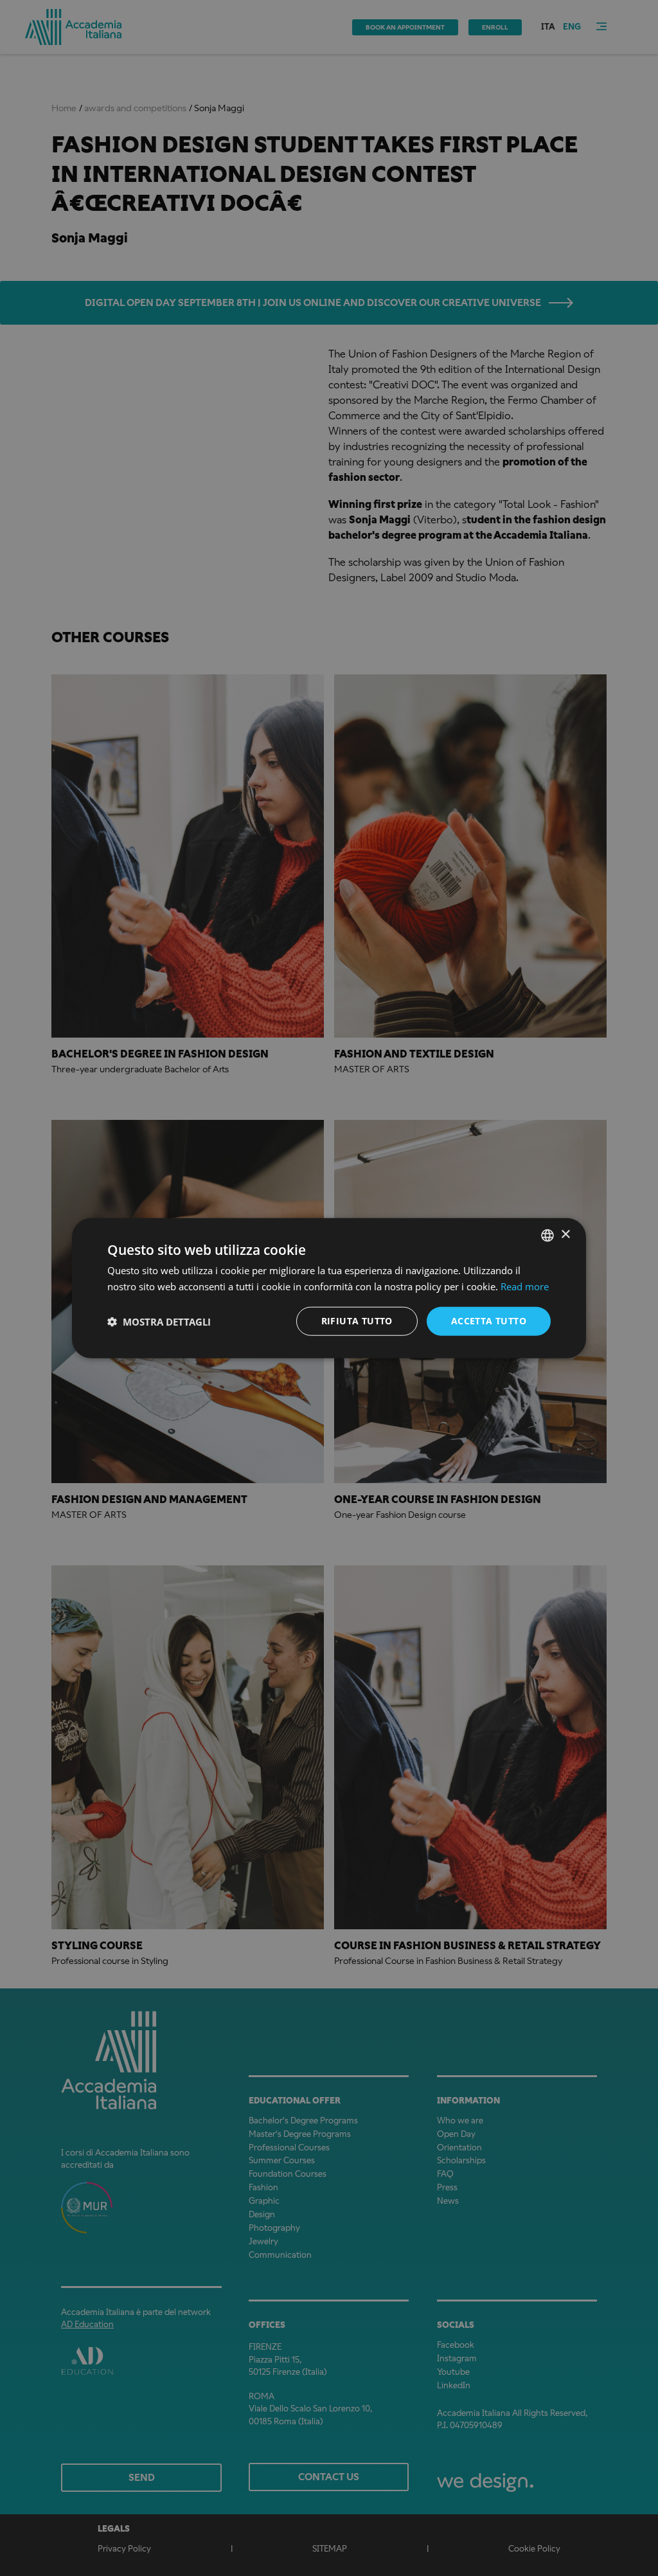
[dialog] (329, 1288)
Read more (525, 1286)
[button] (159, 1321)
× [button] (565, 1235)
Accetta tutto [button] (489, 1321)
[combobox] (547, 1235)
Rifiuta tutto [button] (357, 1321)
